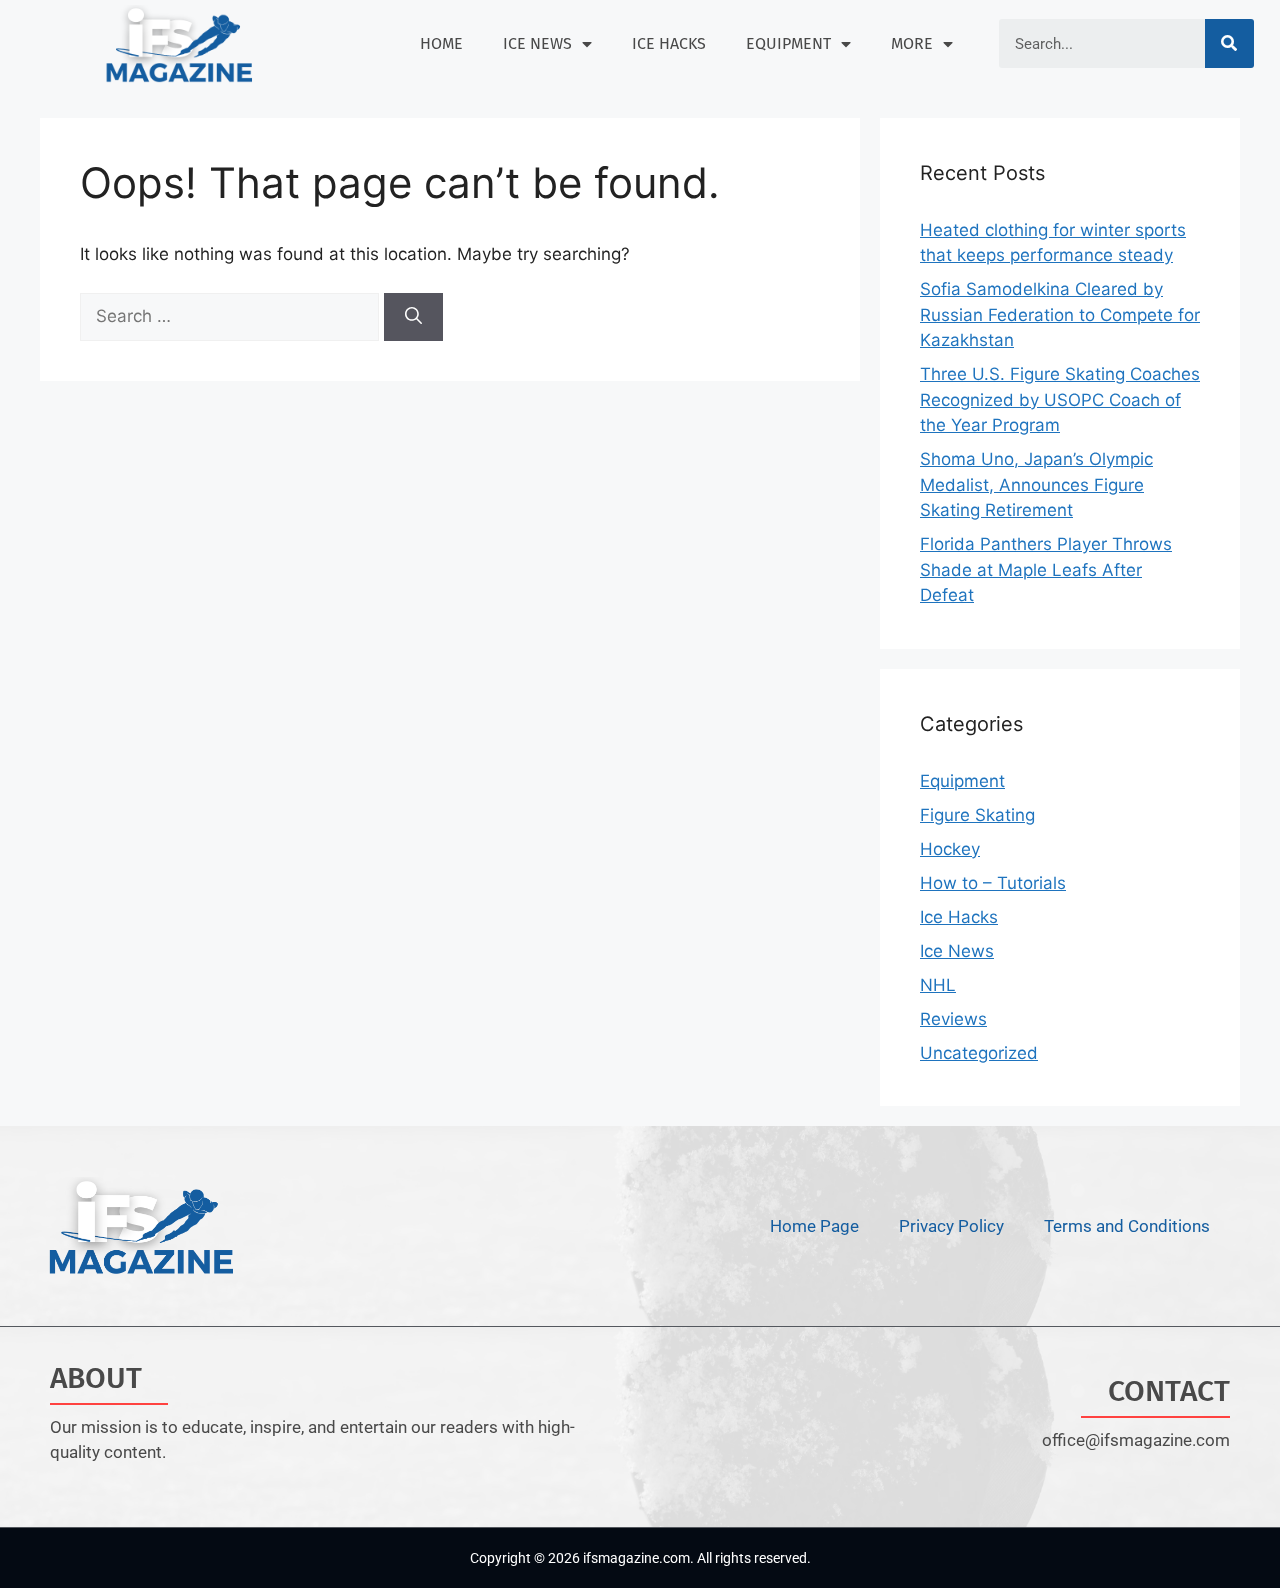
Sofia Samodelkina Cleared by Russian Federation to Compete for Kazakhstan (1060, 314)
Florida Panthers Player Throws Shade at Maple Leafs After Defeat (1046, 569)
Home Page (814, 1226)
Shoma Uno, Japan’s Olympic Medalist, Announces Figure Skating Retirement (1036, 484)
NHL (938, 985)
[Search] (1229, 43)
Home (441, 43)
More (912, 43)
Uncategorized (979, 1053)
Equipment (788, 43)
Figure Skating (977, 815)
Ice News (537, 43)
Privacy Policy (951, 1226)
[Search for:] (232, 316)
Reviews (953, 1019)
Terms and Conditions (1127, 1226)
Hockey (950, 849)
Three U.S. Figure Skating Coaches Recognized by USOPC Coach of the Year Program (1060, 399)
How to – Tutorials (993, 883)
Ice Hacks (669, 43)
